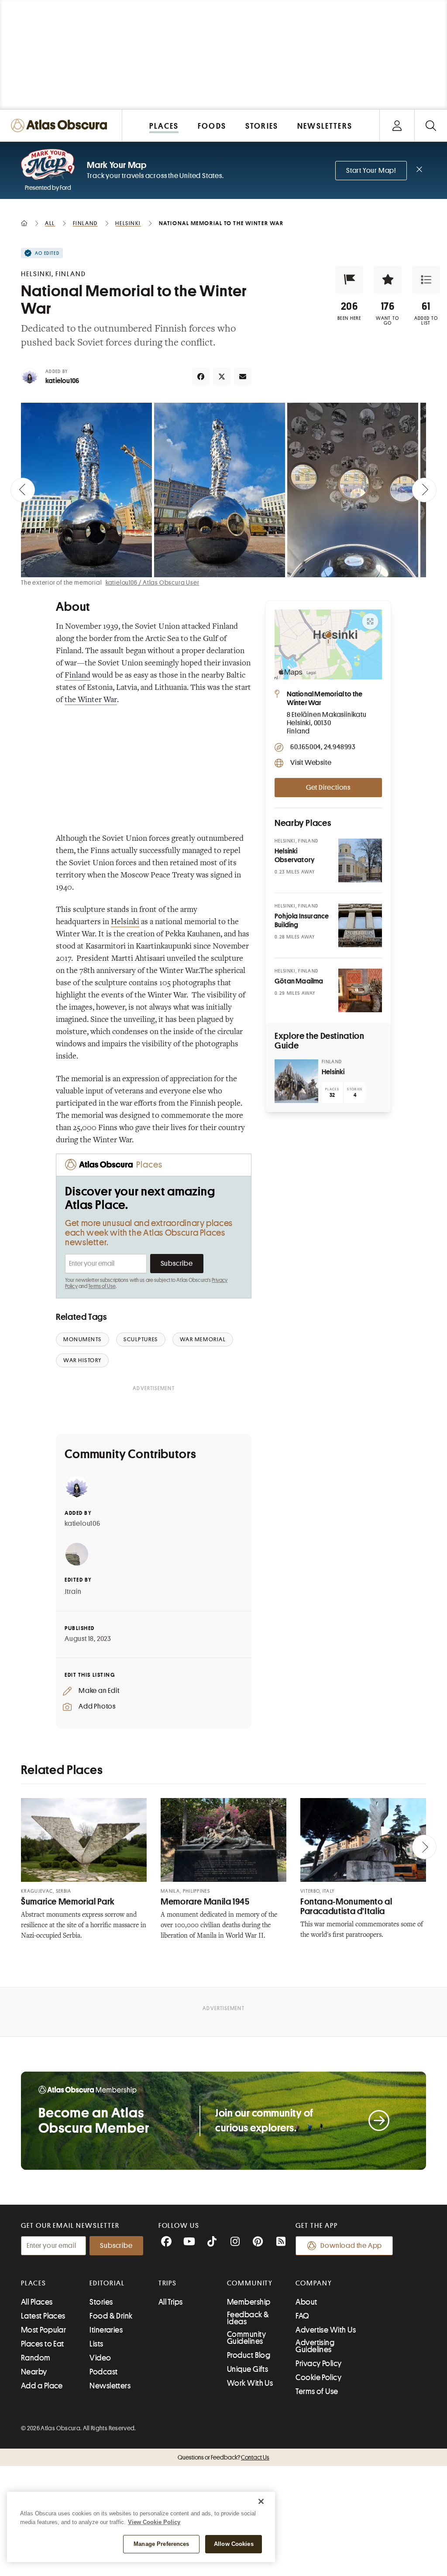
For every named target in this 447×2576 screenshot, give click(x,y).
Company (314, 2283)
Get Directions (328, 788)
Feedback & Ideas (248, 2318)
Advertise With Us (326, 2330)
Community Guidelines (246, 2338)
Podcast (103, 2372)
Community (250, 2283)
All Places (37, 2302)
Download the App (351, 2246)
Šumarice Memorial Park (68, 1902)
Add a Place (42, 2386)
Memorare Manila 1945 (205, 1902)
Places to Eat (43, 2344)
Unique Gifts (248, 2369)
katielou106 (62, 381)
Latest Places (43, 2316)
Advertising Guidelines (315, 2346)
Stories (101, 2302)
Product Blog (249, 2355)
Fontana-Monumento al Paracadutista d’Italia (346, 1906)
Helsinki (125, 922)
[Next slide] (424, 490)
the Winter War (91, 700)
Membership (249, 2302)
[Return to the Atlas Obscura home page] (61, 125)
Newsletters (110, 2386)
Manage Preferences (161, 2544)
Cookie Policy (318, 2377)
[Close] (261, 2501)
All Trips (171, 2302)
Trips (168, 2283)
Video (100, 2358)
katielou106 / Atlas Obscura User (153, 582)
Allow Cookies (234, 2544)
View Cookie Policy (154, 2522)
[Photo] (360, 860)
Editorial (107, 2283)
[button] (349, 280)
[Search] (431, 125)
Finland (77, 676)
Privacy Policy (318, 2364)
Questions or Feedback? (223, 2457)
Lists (96, 2344)
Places (34, 2283)
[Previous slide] (23, 490)
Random (36, 2358)
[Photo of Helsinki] (296, 1081)
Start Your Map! (371, 171)
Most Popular (43, 2330)
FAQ (302, 2316)
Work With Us (250, 2383)
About (306, 2302)
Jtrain (73, 1592)
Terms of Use (102, 1286)
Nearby (34, 2372)
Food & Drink (111, 2316)
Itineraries (106, 2330)
